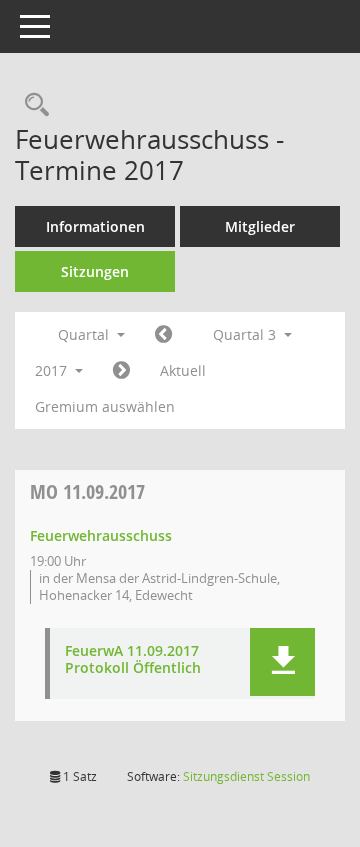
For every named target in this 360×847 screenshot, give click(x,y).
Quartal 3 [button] (246, 334)
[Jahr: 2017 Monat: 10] (121, 371)
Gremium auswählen (105, 406)
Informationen (95, 226)
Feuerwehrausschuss (101, 535)
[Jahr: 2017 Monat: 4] (163, 335)
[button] (282, 662)
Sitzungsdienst (246, 776)
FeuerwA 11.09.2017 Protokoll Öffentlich (133, 660)
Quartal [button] (85, 334)
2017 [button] (53, 370)
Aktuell (183, 370)
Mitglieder (260, 226)
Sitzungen (95, 271)
